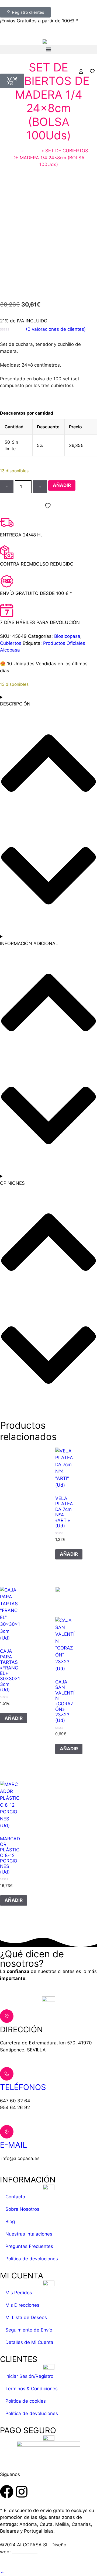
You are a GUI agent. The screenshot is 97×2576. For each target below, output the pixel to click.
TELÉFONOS (23, 2087)
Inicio (14, 151)
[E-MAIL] (7, 2132)
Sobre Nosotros (22, 2209)
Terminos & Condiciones (32, 2389)
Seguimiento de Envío (29, 2330)
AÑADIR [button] (69, 1554)
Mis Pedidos (19, 2293)
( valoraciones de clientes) (56, 329)
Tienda (33, 151)
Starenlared (25, 2552)
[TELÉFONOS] (7, 2074)
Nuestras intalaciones (29, 2234)
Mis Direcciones (22, 2305)
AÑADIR (62, 485)
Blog (10, 2222)
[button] (48, 49)
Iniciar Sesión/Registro (29, 2376)
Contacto (15, 2197)
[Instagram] (22, 2492)
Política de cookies (26, 2401)
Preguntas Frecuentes (29, 2246)
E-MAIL (13, 2145)
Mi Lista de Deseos (26, 2317)
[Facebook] (7, 2492)
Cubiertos (11, 643)
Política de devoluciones (32, 2259)
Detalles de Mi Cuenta (29, 2342)
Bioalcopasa (67, 636)
